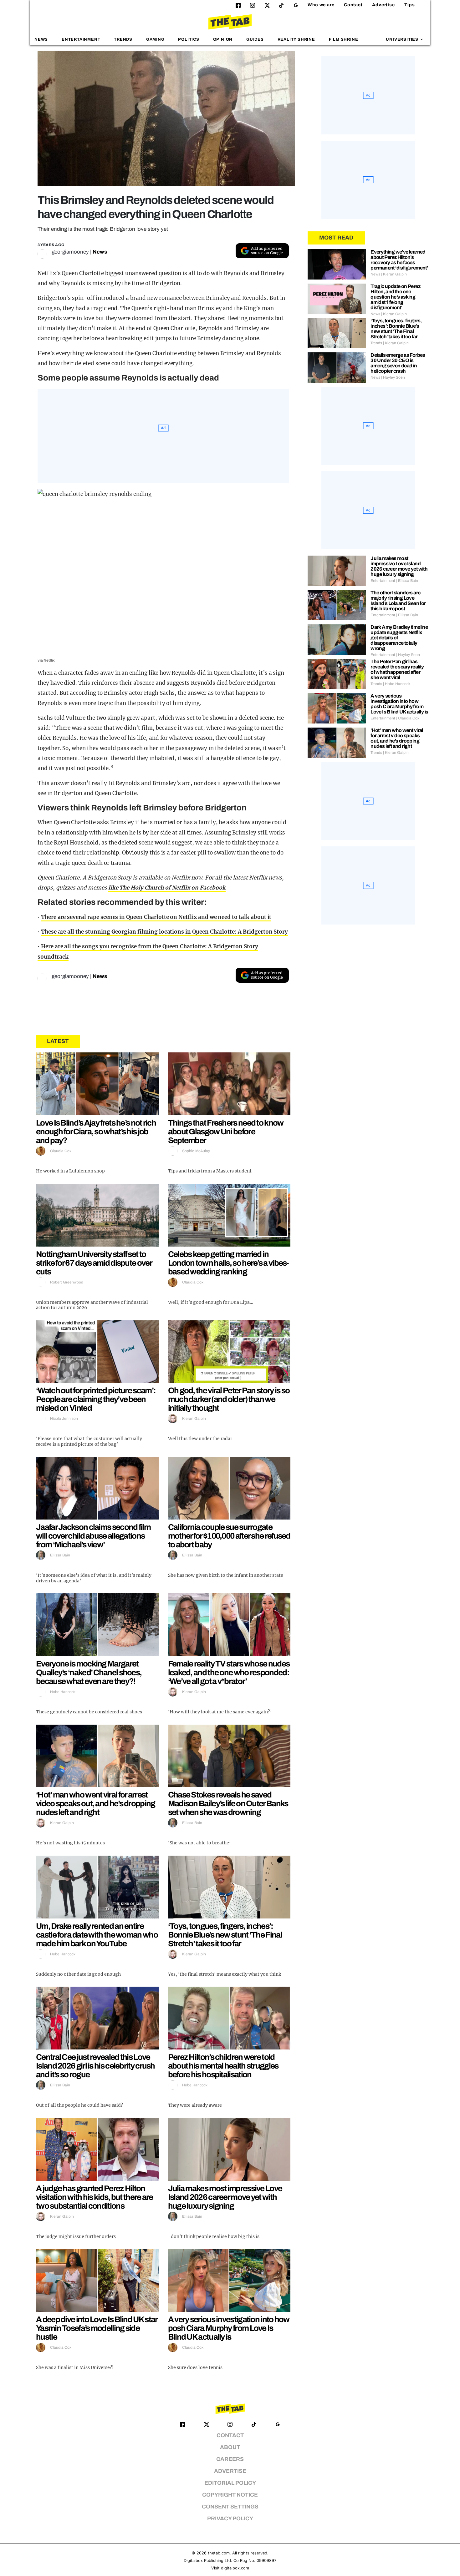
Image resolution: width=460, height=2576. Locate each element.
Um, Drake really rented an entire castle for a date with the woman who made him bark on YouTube (97, 1935)
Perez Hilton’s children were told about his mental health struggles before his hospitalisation (223, 2066)
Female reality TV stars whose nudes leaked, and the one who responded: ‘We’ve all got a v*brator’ (229, 1672)
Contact (353, 5)
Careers (230, 2459)
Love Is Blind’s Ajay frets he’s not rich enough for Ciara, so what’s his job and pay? (96, 1132)
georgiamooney (70, 252)
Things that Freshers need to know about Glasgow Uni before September (226, 1132)
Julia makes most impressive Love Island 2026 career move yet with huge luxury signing (225, 2197)
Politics (189, 39)
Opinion (223, 39)
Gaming (155, 39)
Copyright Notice (230, 2495)
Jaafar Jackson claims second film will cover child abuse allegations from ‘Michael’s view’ (93, 1536)
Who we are (321, 5)
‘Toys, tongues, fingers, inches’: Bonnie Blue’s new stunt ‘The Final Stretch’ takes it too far (225, 1935)
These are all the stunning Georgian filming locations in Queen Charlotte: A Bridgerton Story (164, 932)
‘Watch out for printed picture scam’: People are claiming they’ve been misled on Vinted (96, 1399)
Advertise (383, 5)
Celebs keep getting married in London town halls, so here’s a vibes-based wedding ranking (228, 1263)
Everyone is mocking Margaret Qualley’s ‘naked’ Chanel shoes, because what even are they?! (89, 1672)
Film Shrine (344, 39)
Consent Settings (230, 2507)
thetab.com (219, 2553)
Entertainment (81, 39)
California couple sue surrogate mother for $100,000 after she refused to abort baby (229, 1536)
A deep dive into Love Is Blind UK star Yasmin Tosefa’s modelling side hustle (97, 2328)
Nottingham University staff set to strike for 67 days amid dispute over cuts (94, 1263)
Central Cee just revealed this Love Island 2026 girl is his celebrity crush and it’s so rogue (95, 2066)
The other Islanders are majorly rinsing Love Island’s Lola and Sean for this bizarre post (398, 601)
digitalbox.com (235, 2568)
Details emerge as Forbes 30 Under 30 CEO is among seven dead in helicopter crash (398, 363)
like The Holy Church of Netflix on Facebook (167, 888)
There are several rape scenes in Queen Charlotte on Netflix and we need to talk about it (156, 917)
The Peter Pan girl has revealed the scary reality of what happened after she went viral (397, 669)
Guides (255, 39)
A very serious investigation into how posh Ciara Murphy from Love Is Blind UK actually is (229, 2328)
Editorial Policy (230, 2483)
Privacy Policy (230, 2519)
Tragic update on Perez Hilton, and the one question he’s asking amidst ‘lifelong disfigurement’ (395, 297)
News (41, 39)
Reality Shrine (296, 39)
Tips (410, 5)
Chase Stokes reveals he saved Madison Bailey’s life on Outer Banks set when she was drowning (228, 1803)
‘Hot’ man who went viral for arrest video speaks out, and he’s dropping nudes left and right (96, 1803)
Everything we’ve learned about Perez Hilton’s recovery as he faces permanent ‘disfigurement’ (399, 260)
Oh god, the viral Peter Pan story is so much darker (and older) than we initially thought (229, 1399)
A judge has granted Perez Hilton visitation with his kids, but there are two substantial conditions (95, 2197)
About (230, 2447)
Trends (123, 39)
